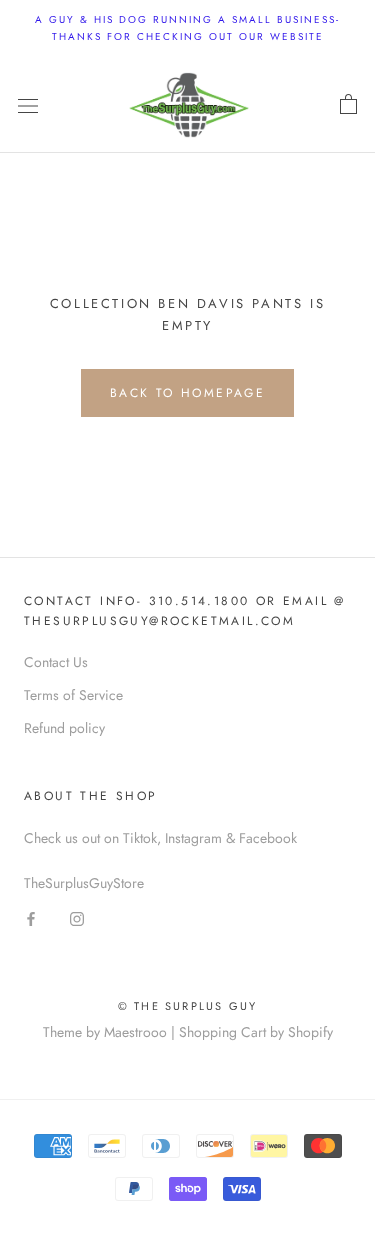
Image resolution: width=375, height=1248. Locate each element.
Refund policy (64, 728)
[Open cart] (348, 105)
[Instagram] (77, 917)
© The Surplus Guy (187, 1006)
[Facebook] (31, 917)
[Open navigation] (28, 105)
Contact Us (56, 662)
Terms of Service (73, 695)
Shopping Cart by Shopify (256, 1032)
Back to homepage (187, 393)
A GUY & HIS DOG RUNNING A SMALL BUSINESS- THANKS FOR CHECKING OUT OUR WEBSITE (187, 28)
